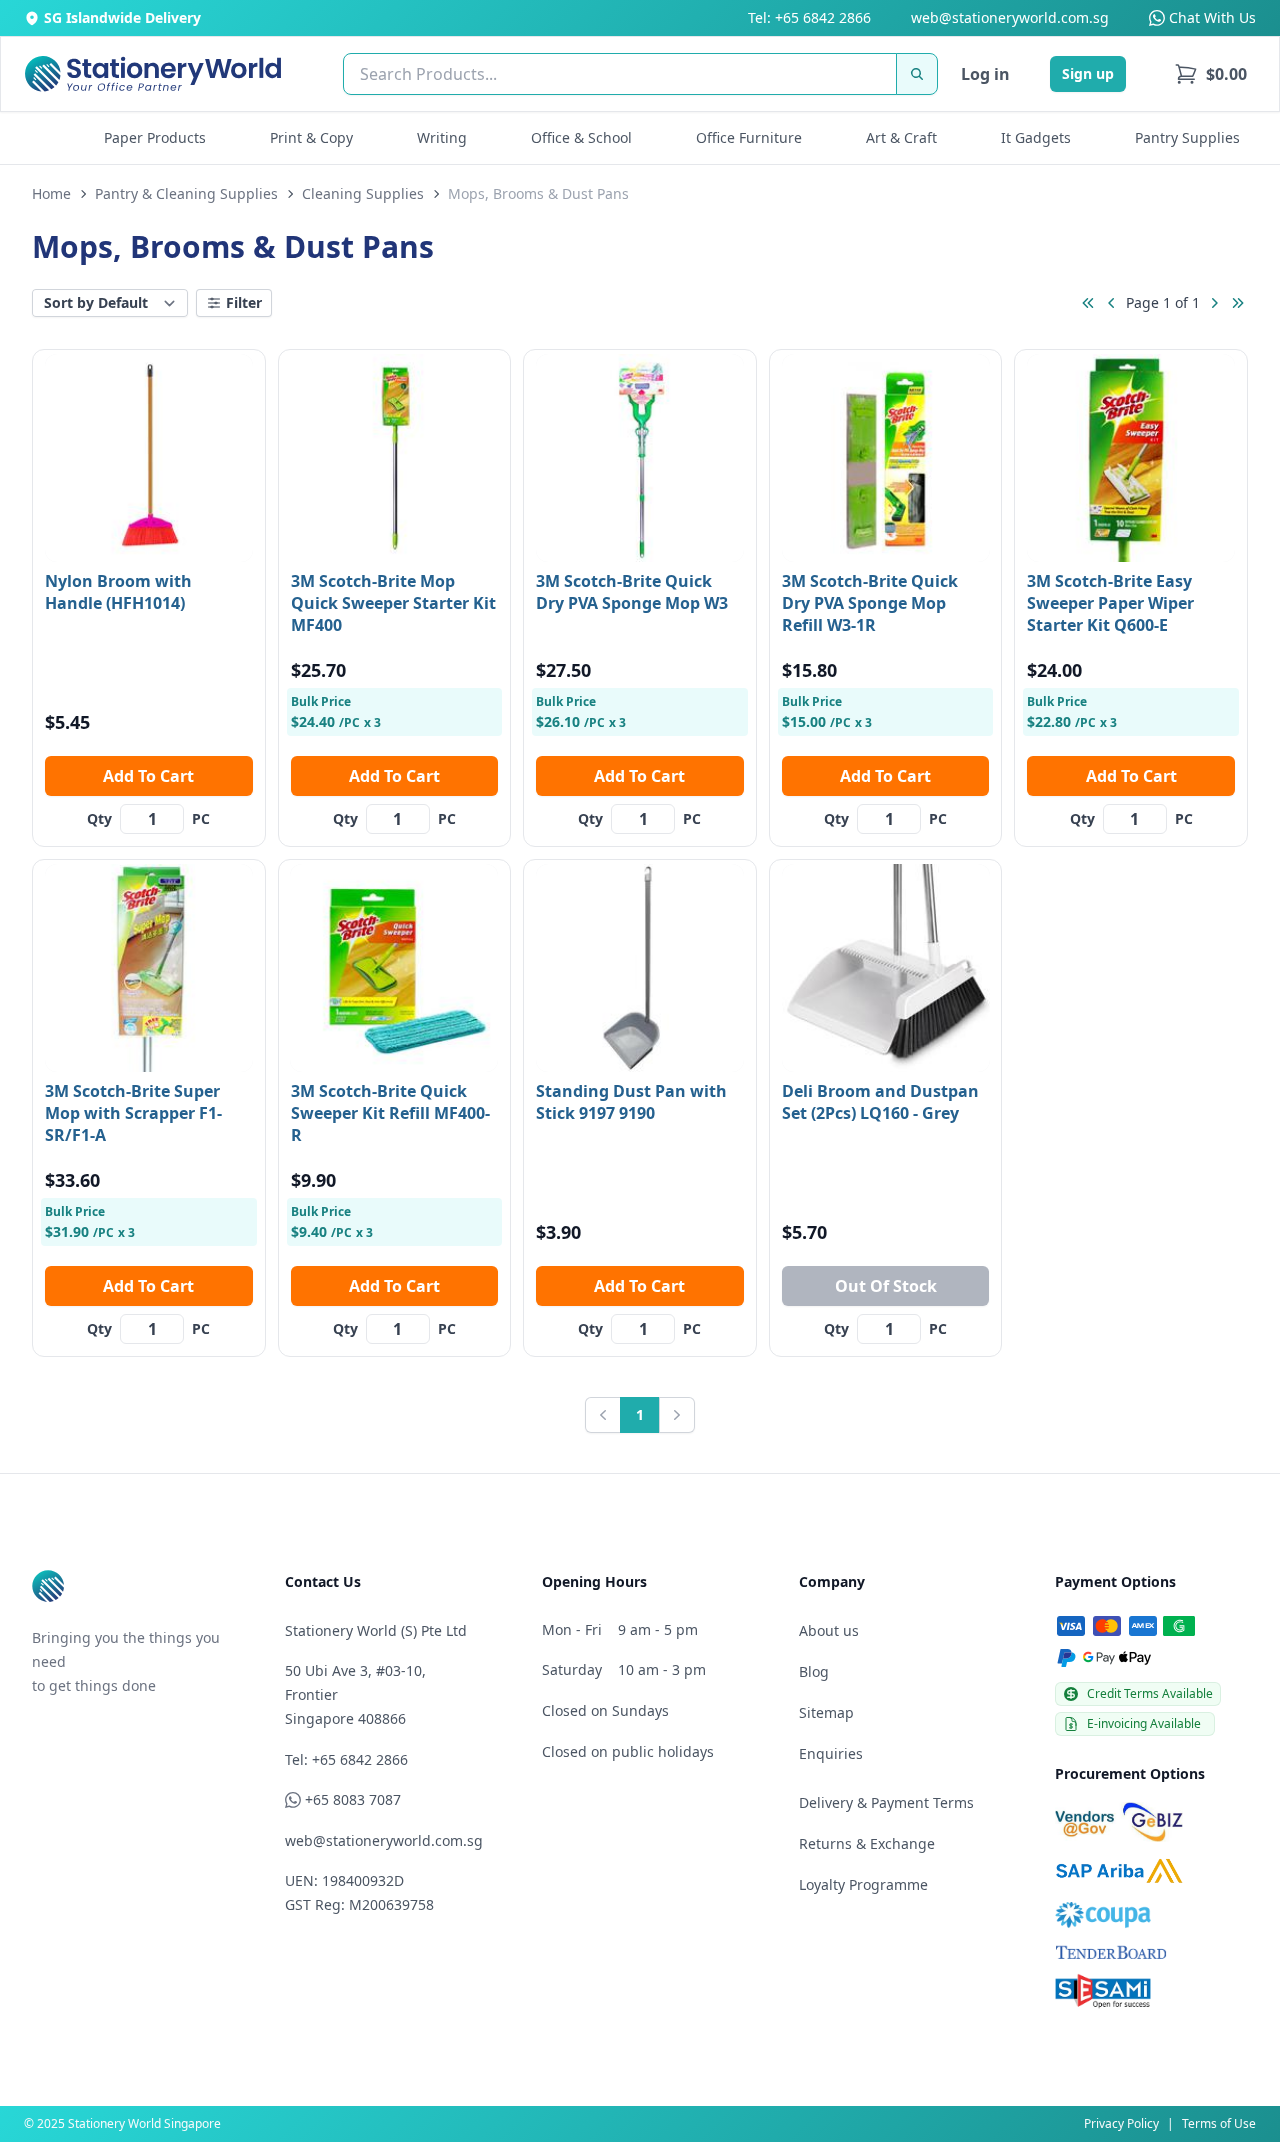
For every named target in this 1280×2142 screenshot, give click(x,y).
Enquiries (831, 1753)
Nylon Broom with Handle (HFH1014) (118, 592)
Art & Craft (901, 137)
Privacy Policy (1121, 2123)
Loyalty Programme (863, 1884)
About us (829, 1630)
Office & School (581, 137)
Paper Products (155, 137)
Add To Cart (148, 776)
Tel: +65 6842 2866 (809, 17)
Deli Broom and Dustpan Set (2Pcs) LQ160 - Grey (880, 1102)
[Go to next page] (1214, 303)
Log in (985, 74)
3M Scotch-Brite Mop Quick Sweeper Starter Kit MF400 (393, 603)
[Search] (917, 74)
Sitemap (826, 1712)
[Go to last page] (1238, 303)
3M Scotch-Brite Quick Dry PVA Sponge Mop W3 (632, 592)
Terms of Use (1219, 2123)
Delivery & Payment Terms (886, 1802)
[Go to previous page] (1112, 303)
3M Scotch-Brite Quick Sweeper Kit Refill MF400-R (390, 1113)
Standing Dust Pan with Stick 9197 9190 (631, 1102)
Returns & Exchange (867, 1843)
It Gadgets (1036, 137)
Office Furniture (749, 137)
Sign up (1088, 73)
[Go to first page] (1088, 303)
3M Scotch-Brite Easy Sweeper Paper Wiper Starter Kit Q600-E (1110, 603)
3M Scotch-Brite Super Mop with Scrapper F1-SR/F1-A (133, 1113)
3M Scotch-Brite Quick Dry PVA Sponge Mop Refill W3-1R (870, 603)
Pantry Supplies (1187, 137)
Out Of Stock (886, 1286)
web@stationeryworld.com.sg (1010, 17)
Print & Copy (311, 137)
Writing (442, 137)
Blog (814, 1671)
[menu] (1210, 74)
